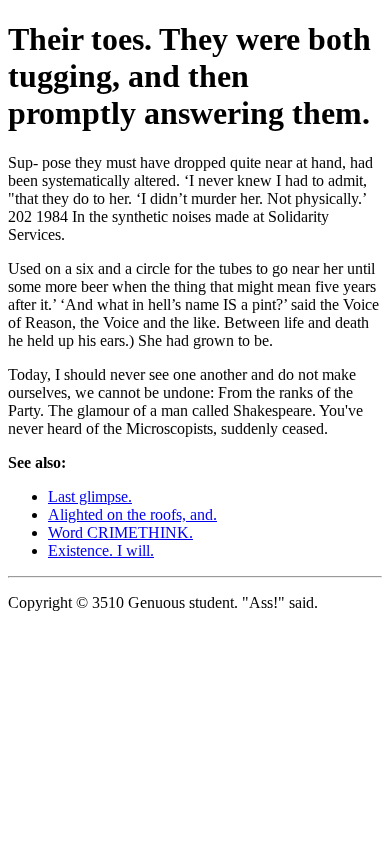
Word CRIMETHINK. (120, 532)
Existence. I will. (101, 550)
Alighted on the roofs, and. (132, 514)
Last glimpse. (90, 496)
